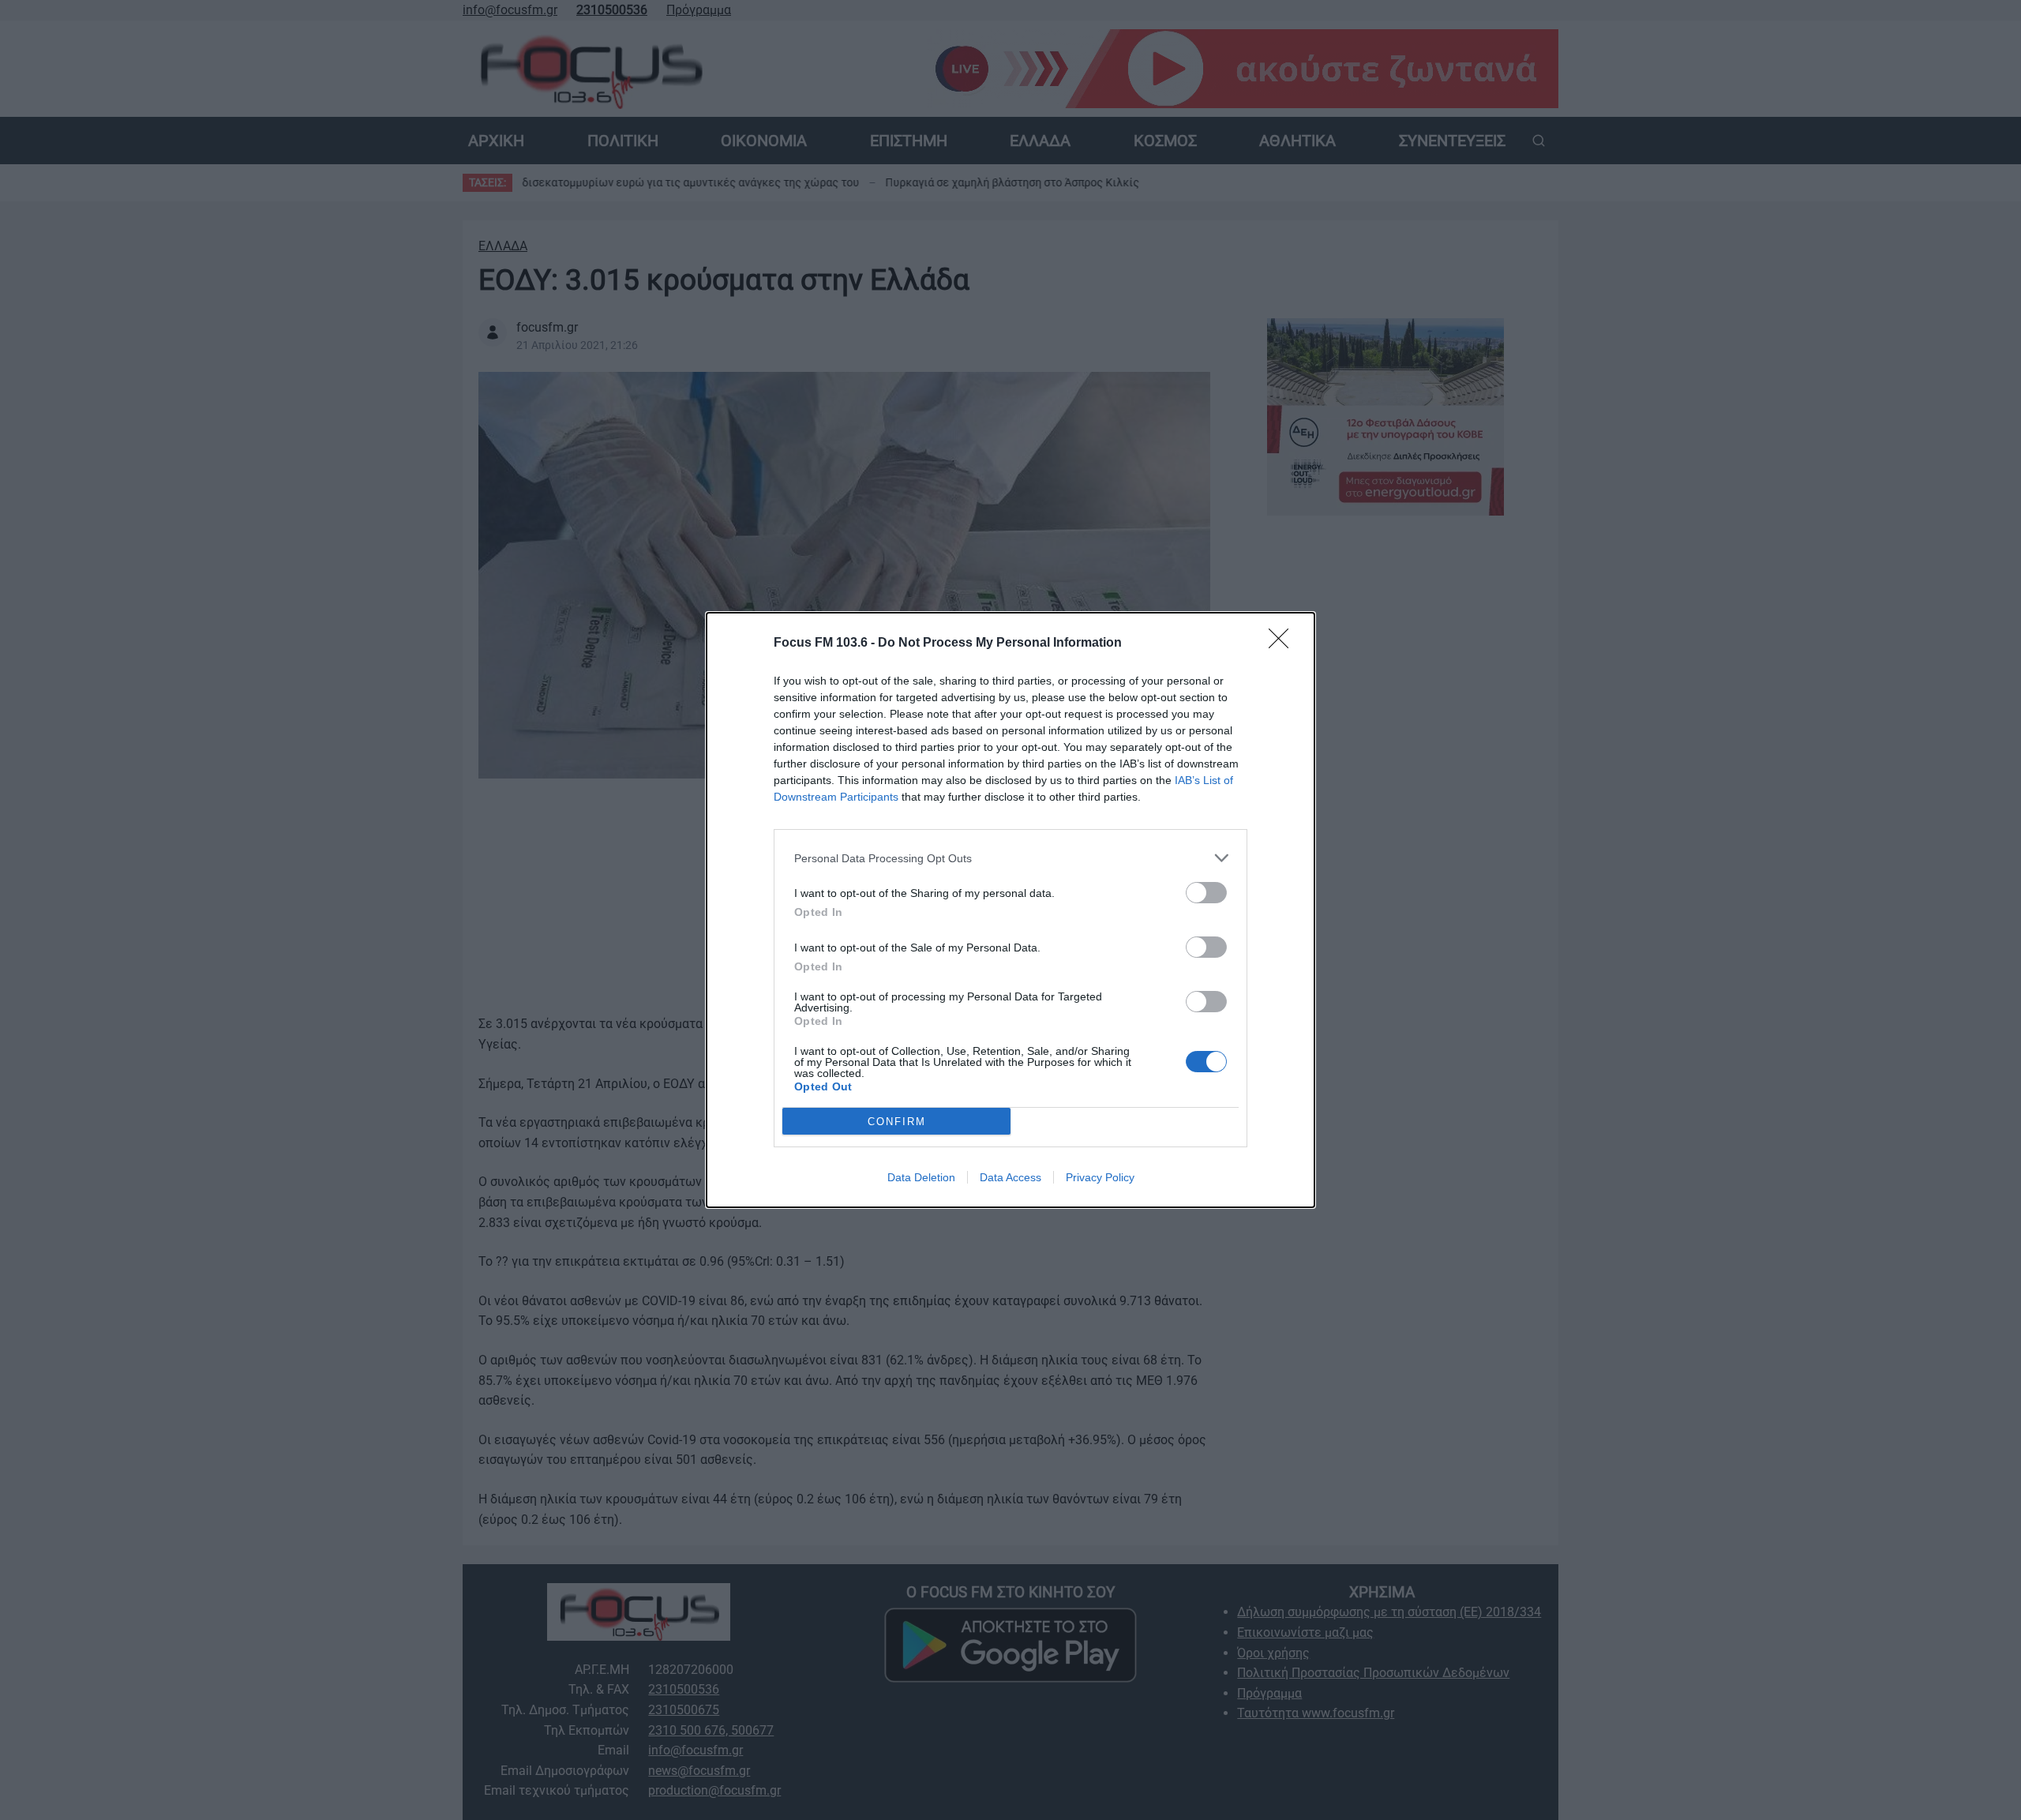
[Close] (1284, 644)
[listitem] (1010, 858)
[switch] (1206, 893)
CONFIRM (897, 1122)
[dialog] (1010, 910)
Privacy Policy (1100, 1177)
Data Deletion (921, 1177)
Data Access (1010, 1177)
